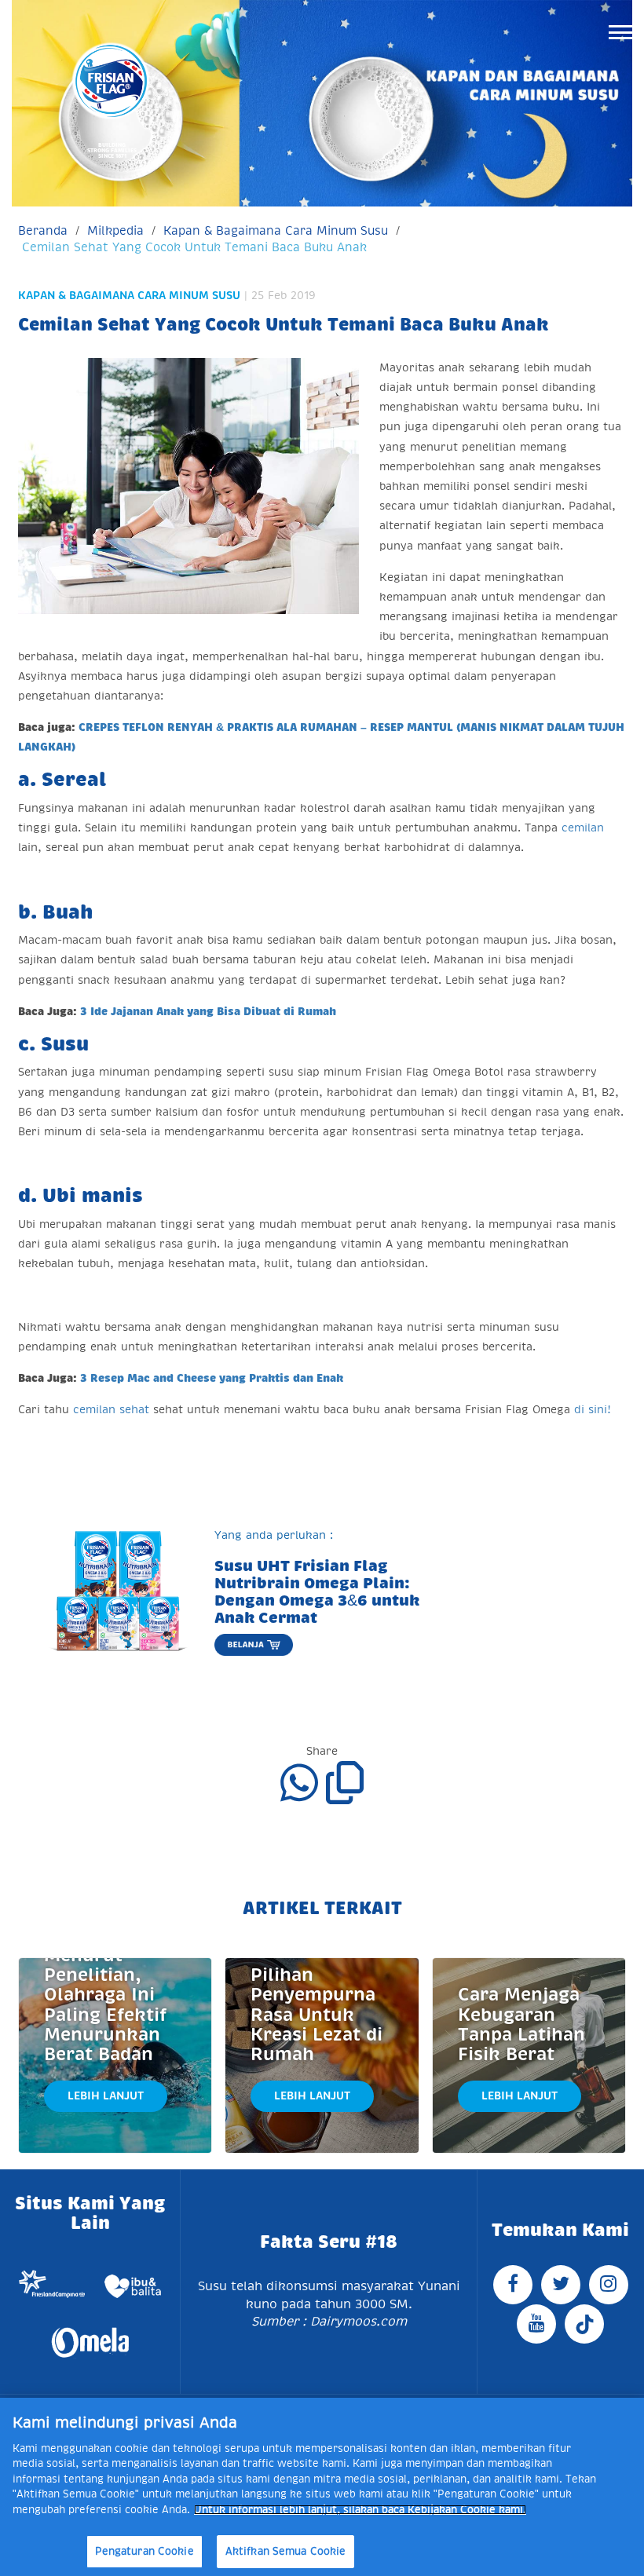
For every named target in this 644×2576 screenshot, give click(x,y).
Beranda (43, 230)
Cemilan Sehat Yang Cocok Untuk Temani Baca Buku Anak (194, 247)
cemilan (583, 828)
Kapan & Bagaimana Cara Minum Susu (276, 230)
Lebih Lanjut (106, 2096)
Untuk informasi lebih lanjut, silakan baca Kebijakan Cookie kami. (360, 2510)
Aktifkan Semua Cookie (286, 2551)
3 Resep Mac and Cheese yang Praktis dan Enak (212, 1378)
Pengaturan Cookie (145, 2551)
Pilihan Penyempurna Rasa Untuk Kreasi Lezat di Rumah (317, 2015)
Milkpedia (115, 230)
